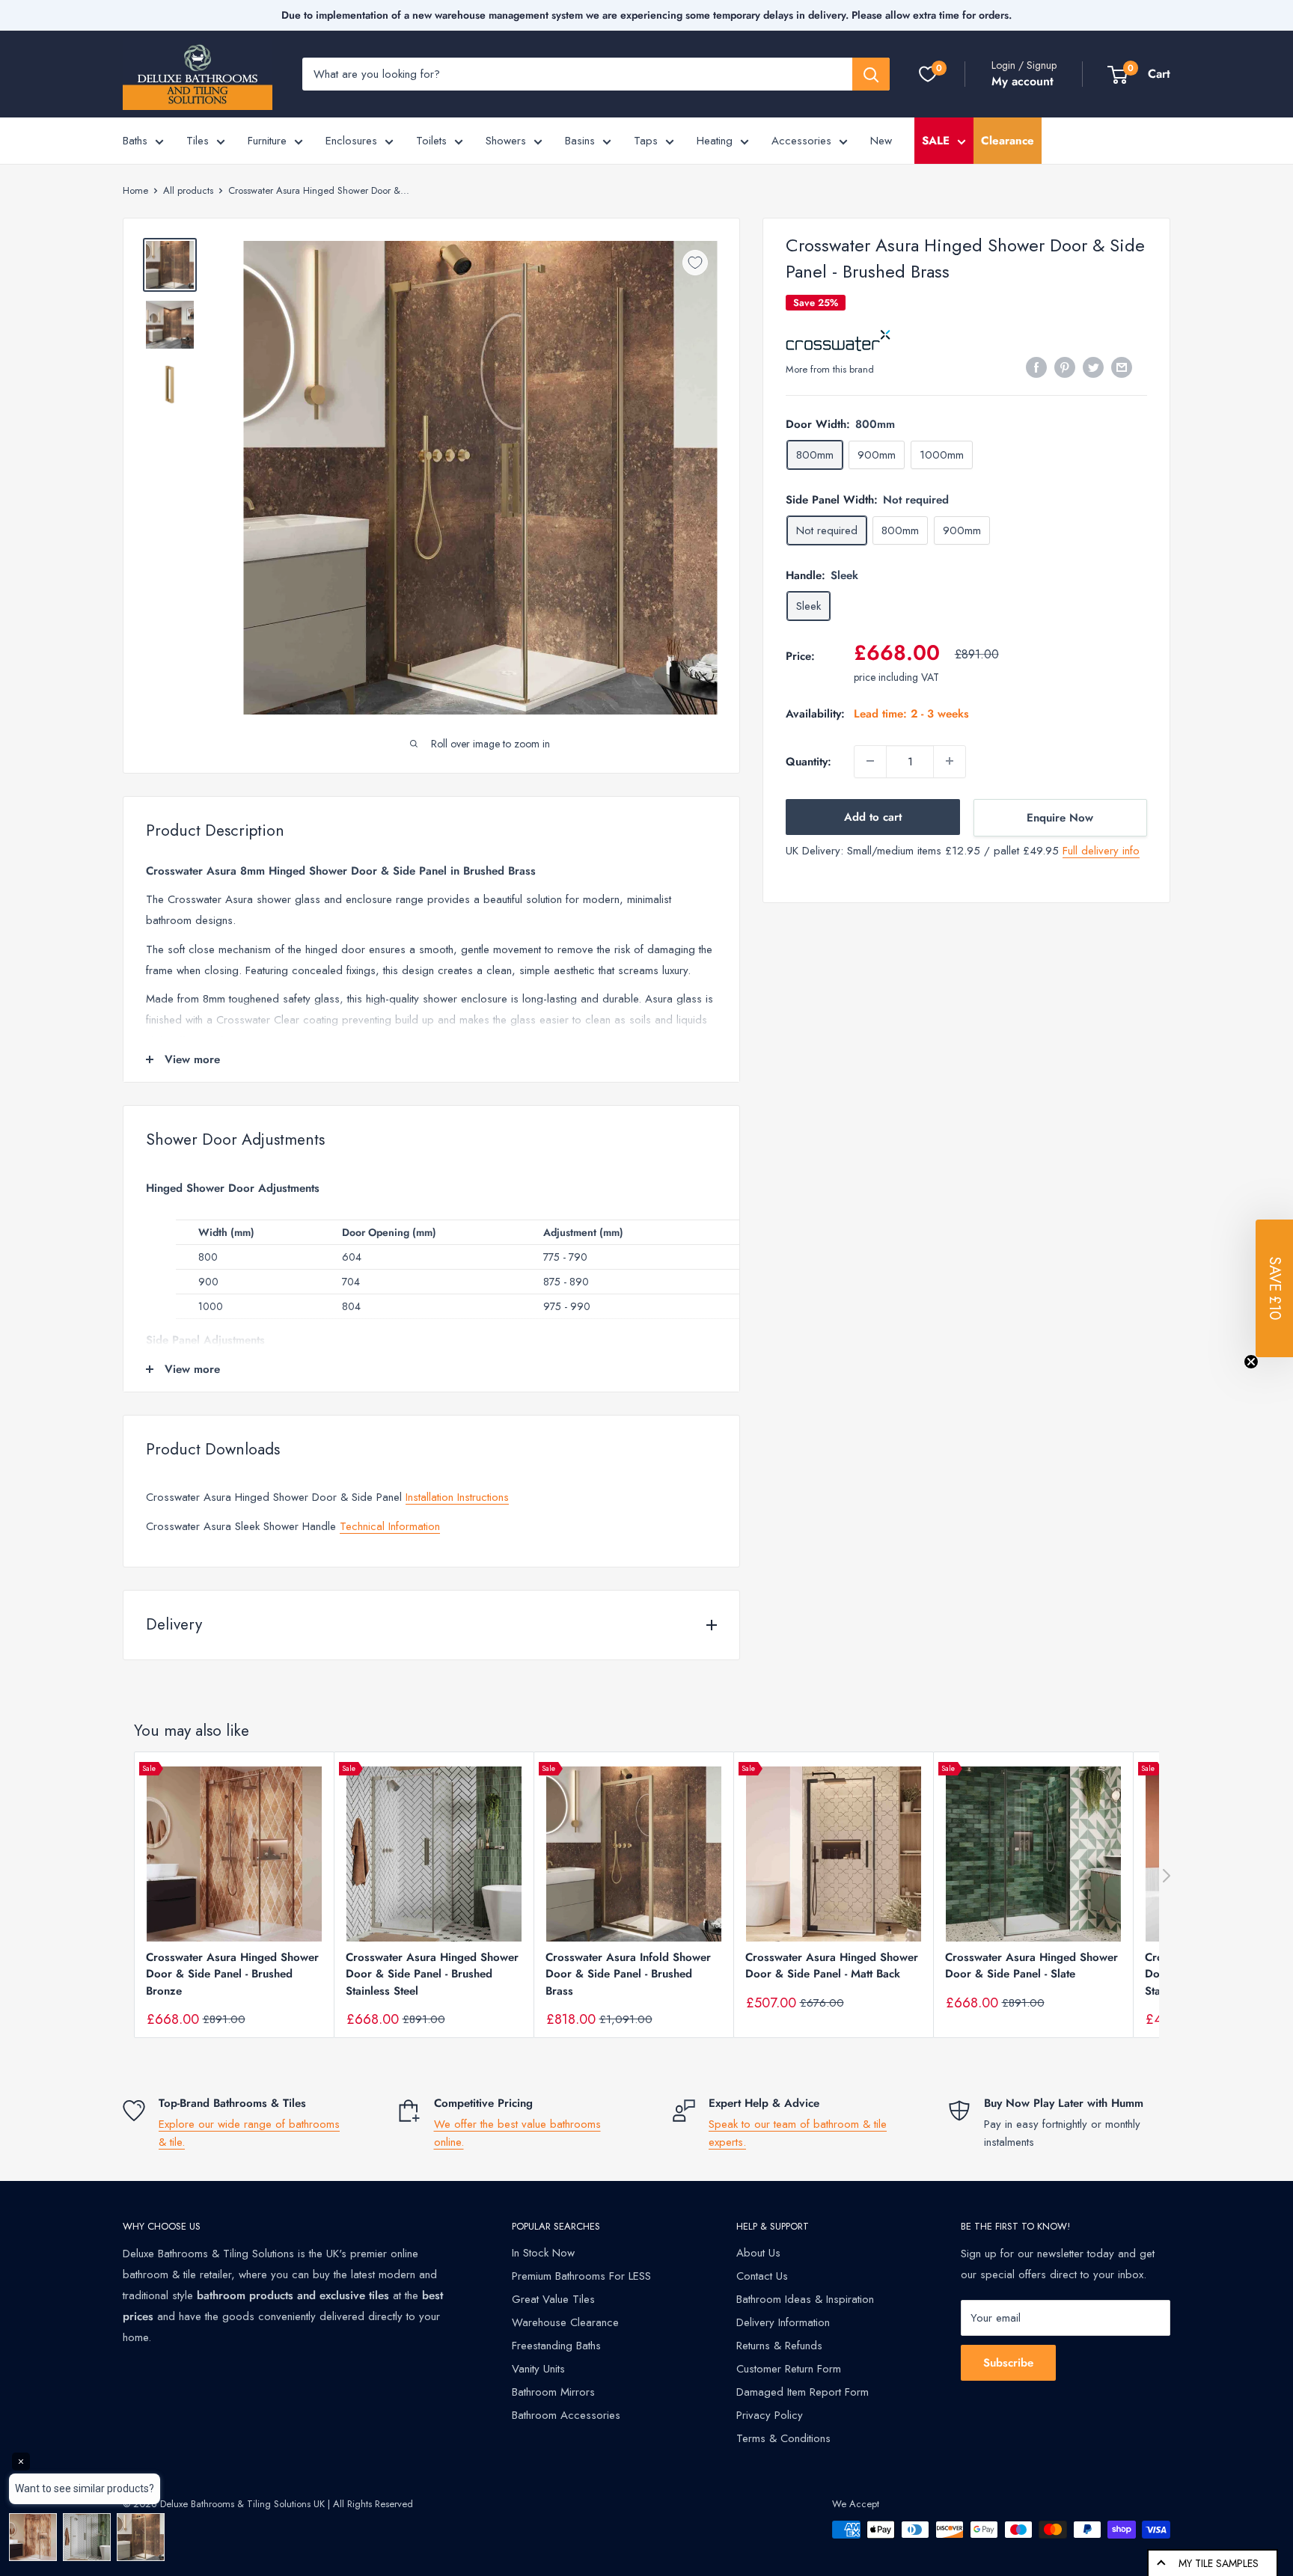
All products (188, 190)
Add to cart (873, 816)
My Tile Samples (1219, 2563)
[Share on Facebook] (1036, 367)
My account (1023, 81)
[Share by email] (1122, 367)
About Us (758, 2253)
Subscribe (1008, 2363)
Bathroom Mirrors (553, 2392)
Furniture (267, 141)
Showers (506, 141)
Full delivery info (1101, 850)
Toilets (431, 141)
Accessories (801, 141)
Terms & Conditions (783, 2438)
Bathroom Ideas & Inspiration (805, 2299)
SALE (936, 141)
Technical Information (390, 1526)
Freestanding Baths (556, 2346)
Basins (580, 141)
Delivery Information (783, 2322)
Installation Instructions (457, 1497)
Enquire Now (1060, 817)
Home (135, 190)
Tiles (198, 141)
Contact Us (762, 2276)
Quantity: (808, 761)
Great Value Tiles (553, 2299)
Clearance (1008, 141)
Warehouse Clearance (565, 2322)
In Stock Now (543, 2253)
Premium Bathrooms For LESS (581, 2276)
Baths (135, 141)
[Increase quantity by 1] (950, 761)
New (881, 141)
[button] (1274, 1288)
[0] (928, 74)
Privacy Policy (770, 2415)
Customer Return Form (789, 2369)
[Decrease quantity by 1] (870, 761)
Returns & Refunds (779, 2346)
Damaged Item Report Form (803, 2392)
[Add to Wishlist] (695, 263)
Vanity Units (538, 2369)
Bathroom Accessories (566, 2415)
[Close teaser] (1251, 1362)
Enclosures (351, 141)
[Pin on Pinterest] (1065, 367)
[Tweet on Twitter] (1093, 367)
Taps (646, 141)
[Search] (871, 74)
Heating (715, 141)
